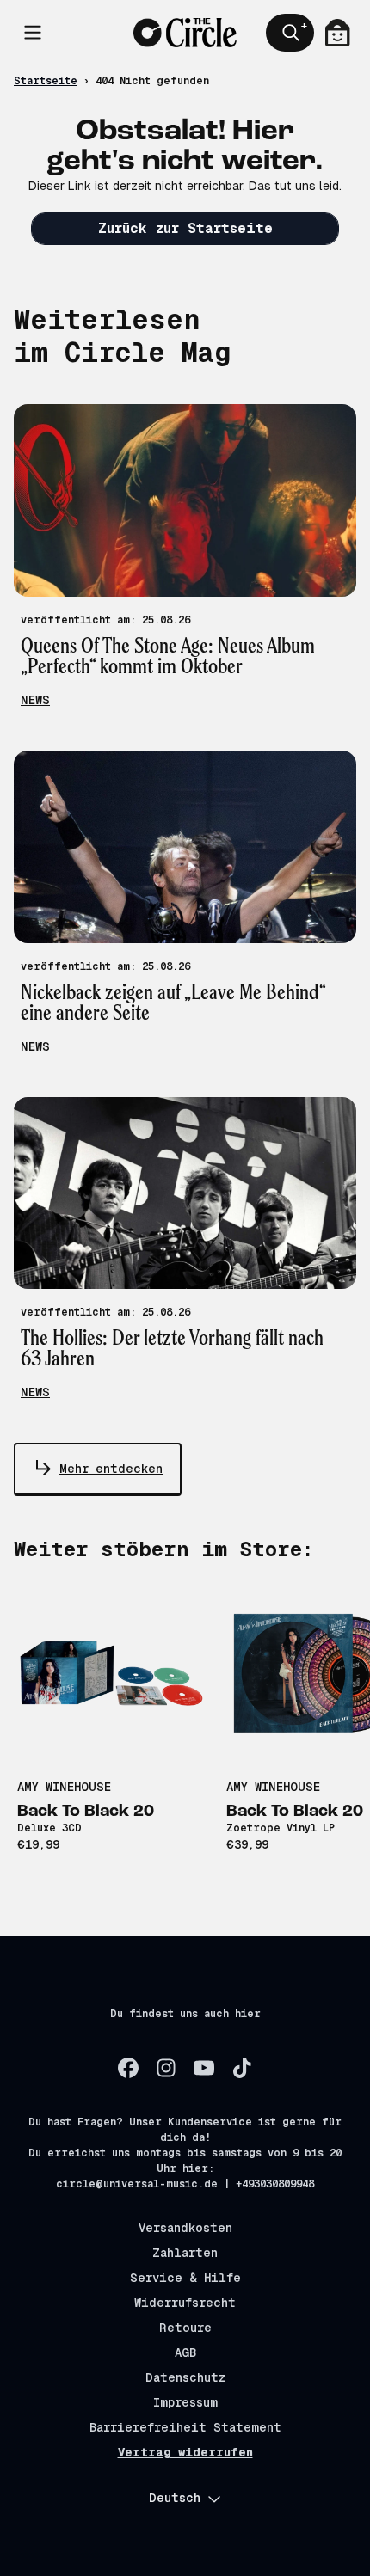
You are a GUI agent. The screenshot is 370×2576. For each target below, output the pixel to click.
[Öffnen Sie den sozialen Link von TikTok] (242, 2068)
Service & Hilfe (185, 2278)
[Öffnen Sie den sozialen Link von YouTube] (204, 2068)
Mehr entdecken (111, 1469)
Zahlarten (185, 2253)
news (35, 700)
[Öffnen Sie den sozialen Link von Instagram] (166, 2068)
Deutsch (175, 2498)
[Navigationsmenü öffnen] (33, 33)
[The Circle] (185, 32)
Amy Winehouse (64, 1787)
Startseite (46, 81)
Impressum (185, 2402)
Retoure (185, 2328)
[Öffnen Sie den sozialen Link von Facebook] (128, 2068)
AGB (185, 2352)
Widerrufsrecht (185, 2303)
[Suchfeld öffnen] (290, 33)
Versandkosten (185, 2228)
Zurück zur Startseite (185, 228)
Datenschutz (185, 2377)
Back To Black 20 (86, 1812)
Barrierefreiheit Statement (185, 2427)
